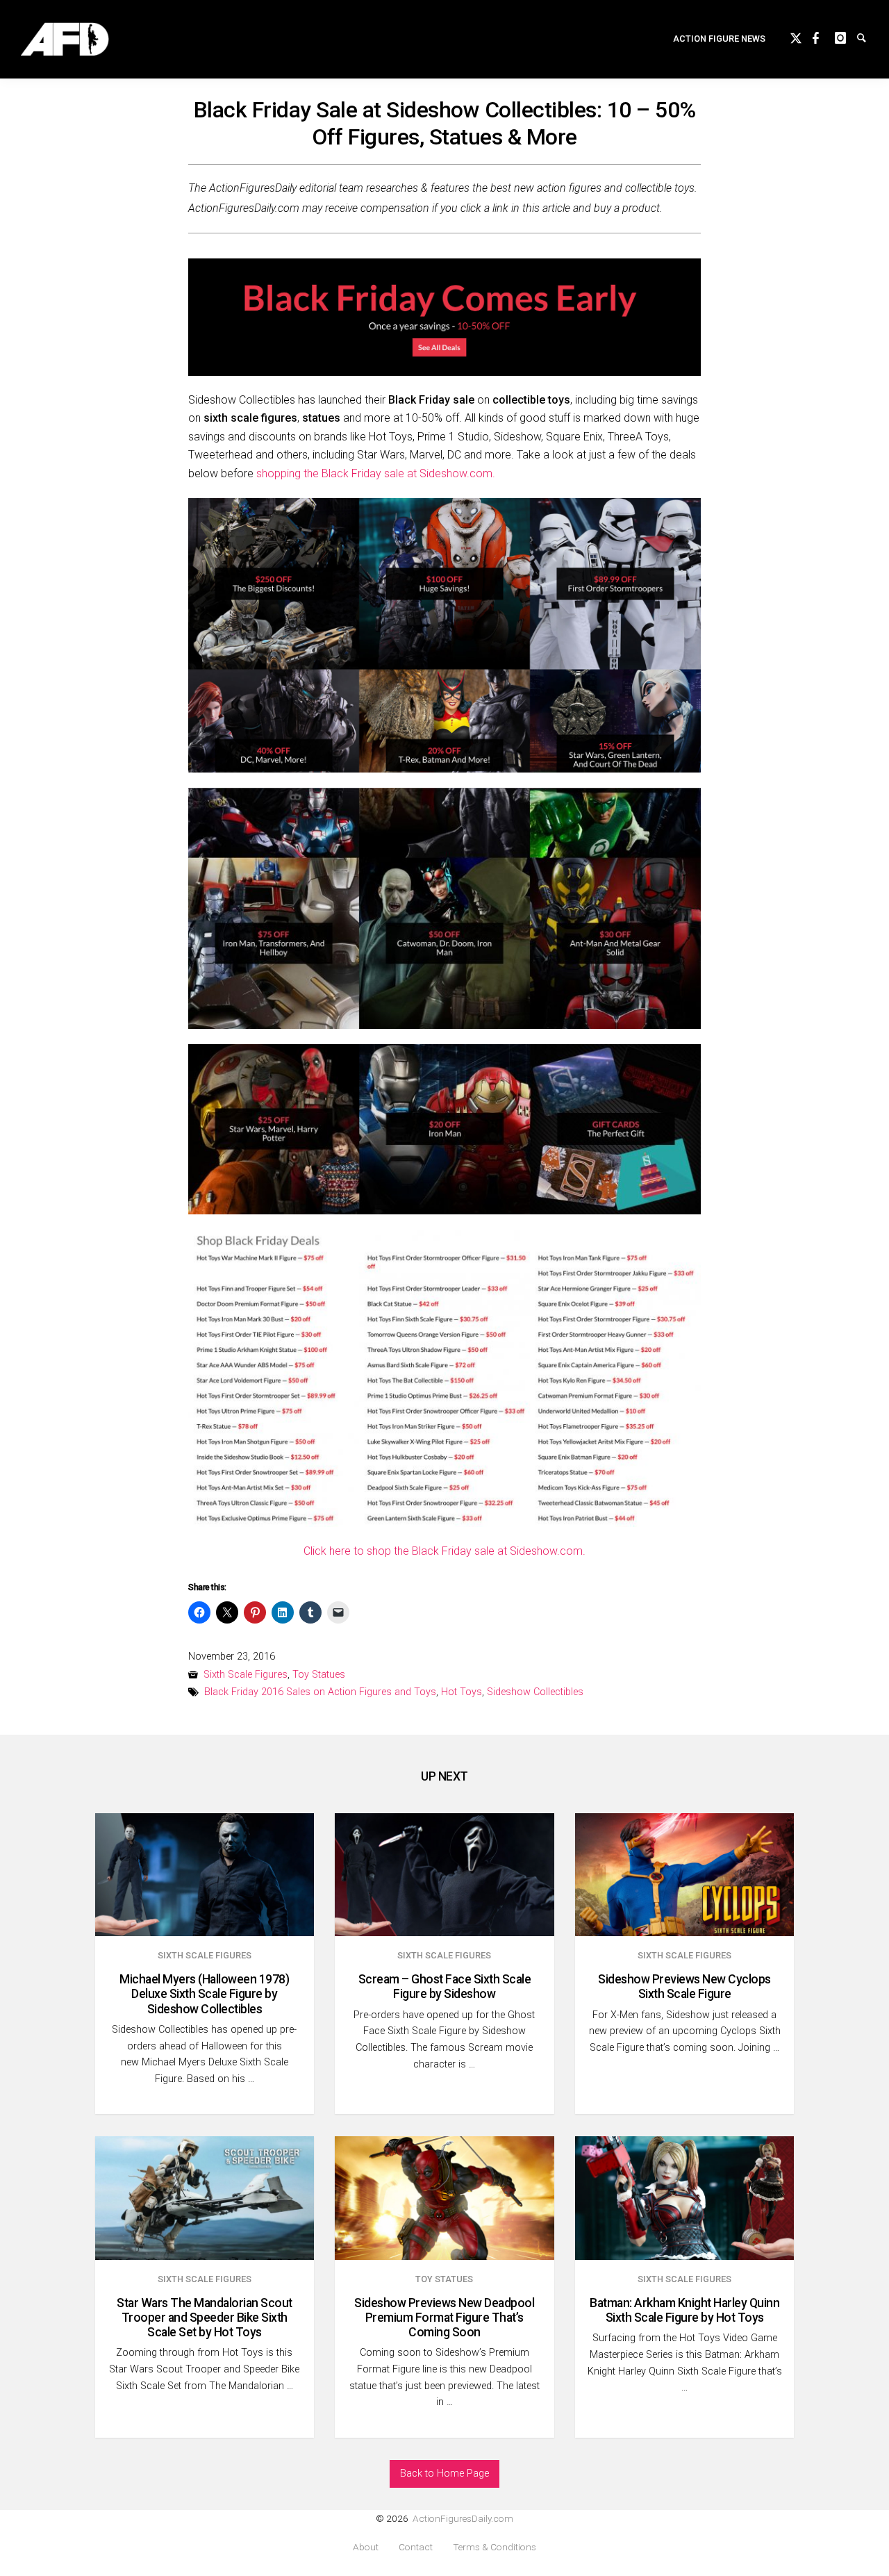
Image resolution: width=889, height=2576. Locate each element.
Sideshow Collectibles (535, 1692)
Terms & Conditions (495, 2547)
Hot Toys (462, 1692)
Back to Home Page (444, 2474)
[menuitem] (719, 39)
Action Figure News (719, 39)
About (366, 2547)
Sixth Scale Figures (246, 1675)
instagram (846, 36)
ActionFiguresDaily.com (463, 2518)
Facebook (824, 36)
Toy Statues (319, 1675)
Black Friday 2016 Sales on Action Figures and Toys (320, 1692)
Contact (416, 2547)
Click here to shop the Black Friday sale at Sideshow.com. (444, 1551)
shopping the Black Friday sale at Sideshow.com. (376, 473)
